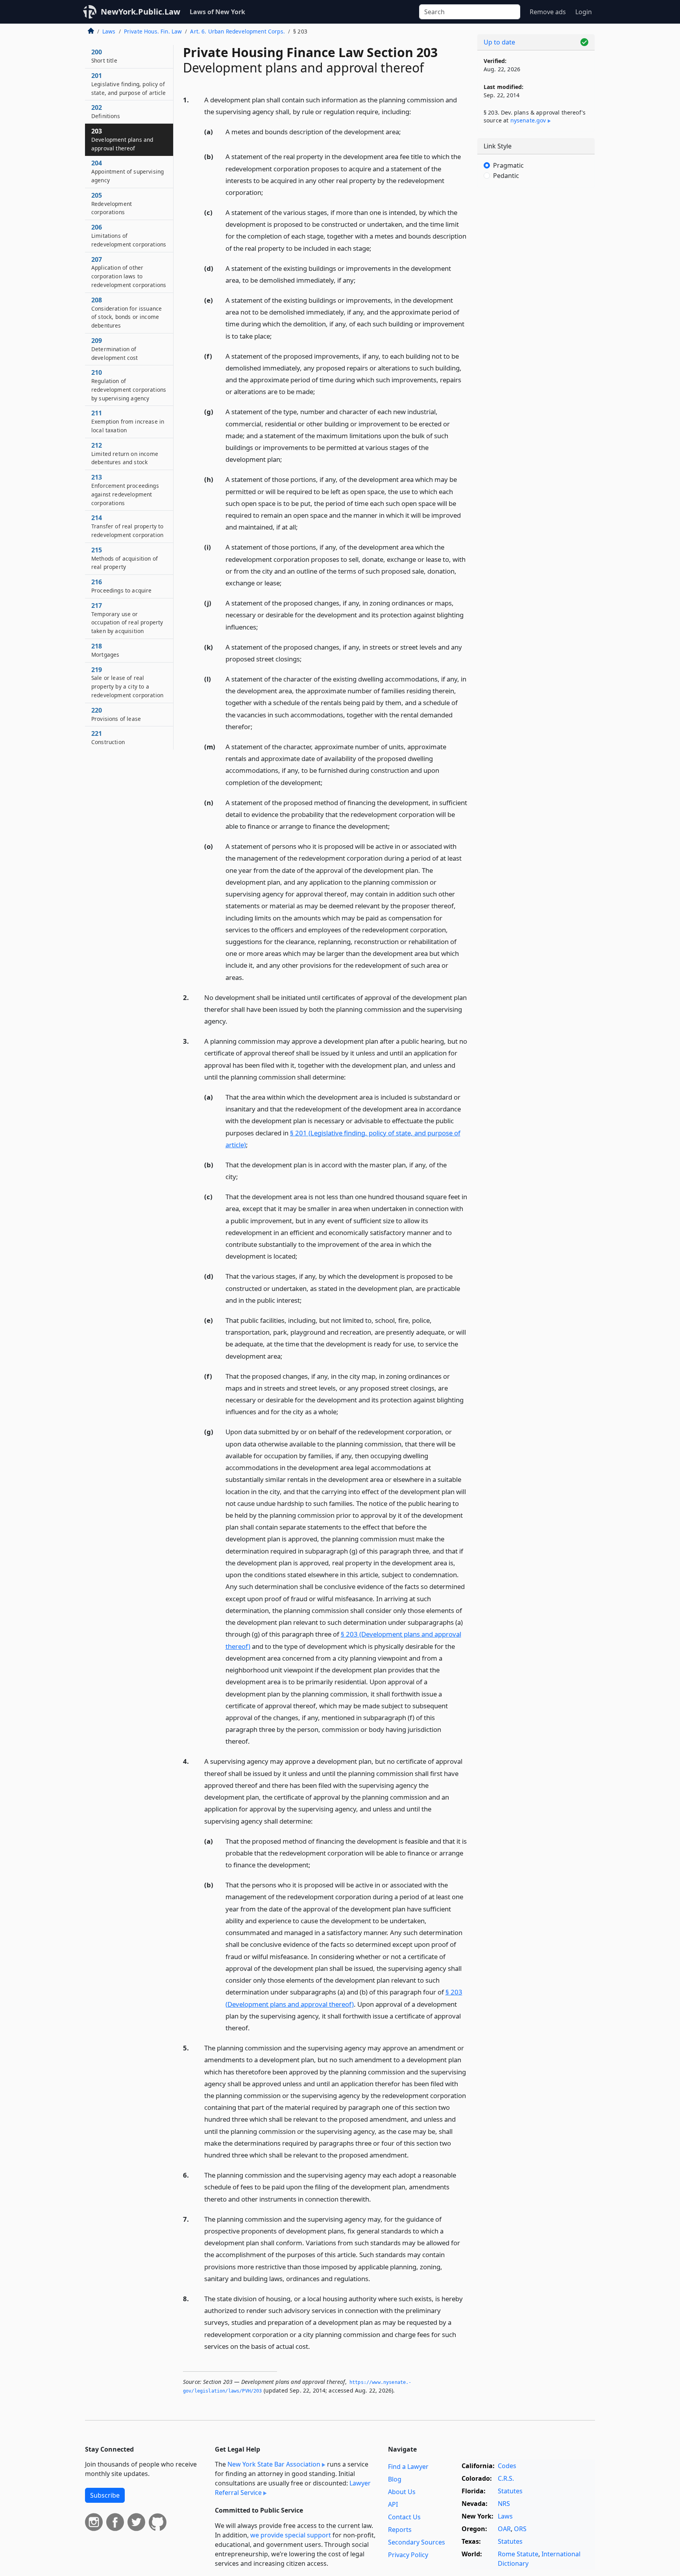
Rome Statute (518, 2554)
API (393, 2504)
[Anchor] (416, 111)
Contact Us (404, 2517)
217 (127, 618)
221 (108, 737)
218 (105, 650)
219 (127, 682)
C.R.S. (506, 2478)
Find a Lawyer (408, 2467)
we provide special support (291, 2535)
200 (104, 56)
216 (122, 586)
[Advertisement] (536, 317)
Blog (395, 2479)
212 (125, 454)
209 (115, 349)
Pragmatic (508, 165)
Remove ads (548, 12)
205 (112, 204)
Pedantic (506, 176)
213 (125, 490)
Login (584, 12)
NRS (504, 2504)
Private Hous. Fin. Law (153, 31)
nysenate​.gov (528, 120)
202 (106, 111)
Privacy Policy (408, 2555)
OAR (504, 2529)
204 (128, 171)
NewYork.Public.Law (140, 12)
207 (129, 272)
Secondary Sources (417, 2542)
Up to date (499, 42)
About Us (402, 2492)
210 (129, 385)
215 (125, 558)
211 (128, 421)
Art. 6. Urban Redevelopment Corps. (237, 31)
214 (127, 526)
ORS (520, 2529)
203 (122, 139)
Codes (507, 2466)
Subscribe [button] (105, 2495)
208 (127, 312)
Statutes (510, 2491)
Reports (400, 2530)
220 (116, 714)
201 (129, 84)
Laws (109, 31)
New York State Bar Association (274, 2464)
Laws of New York (217, 12)
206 (129, 235)
